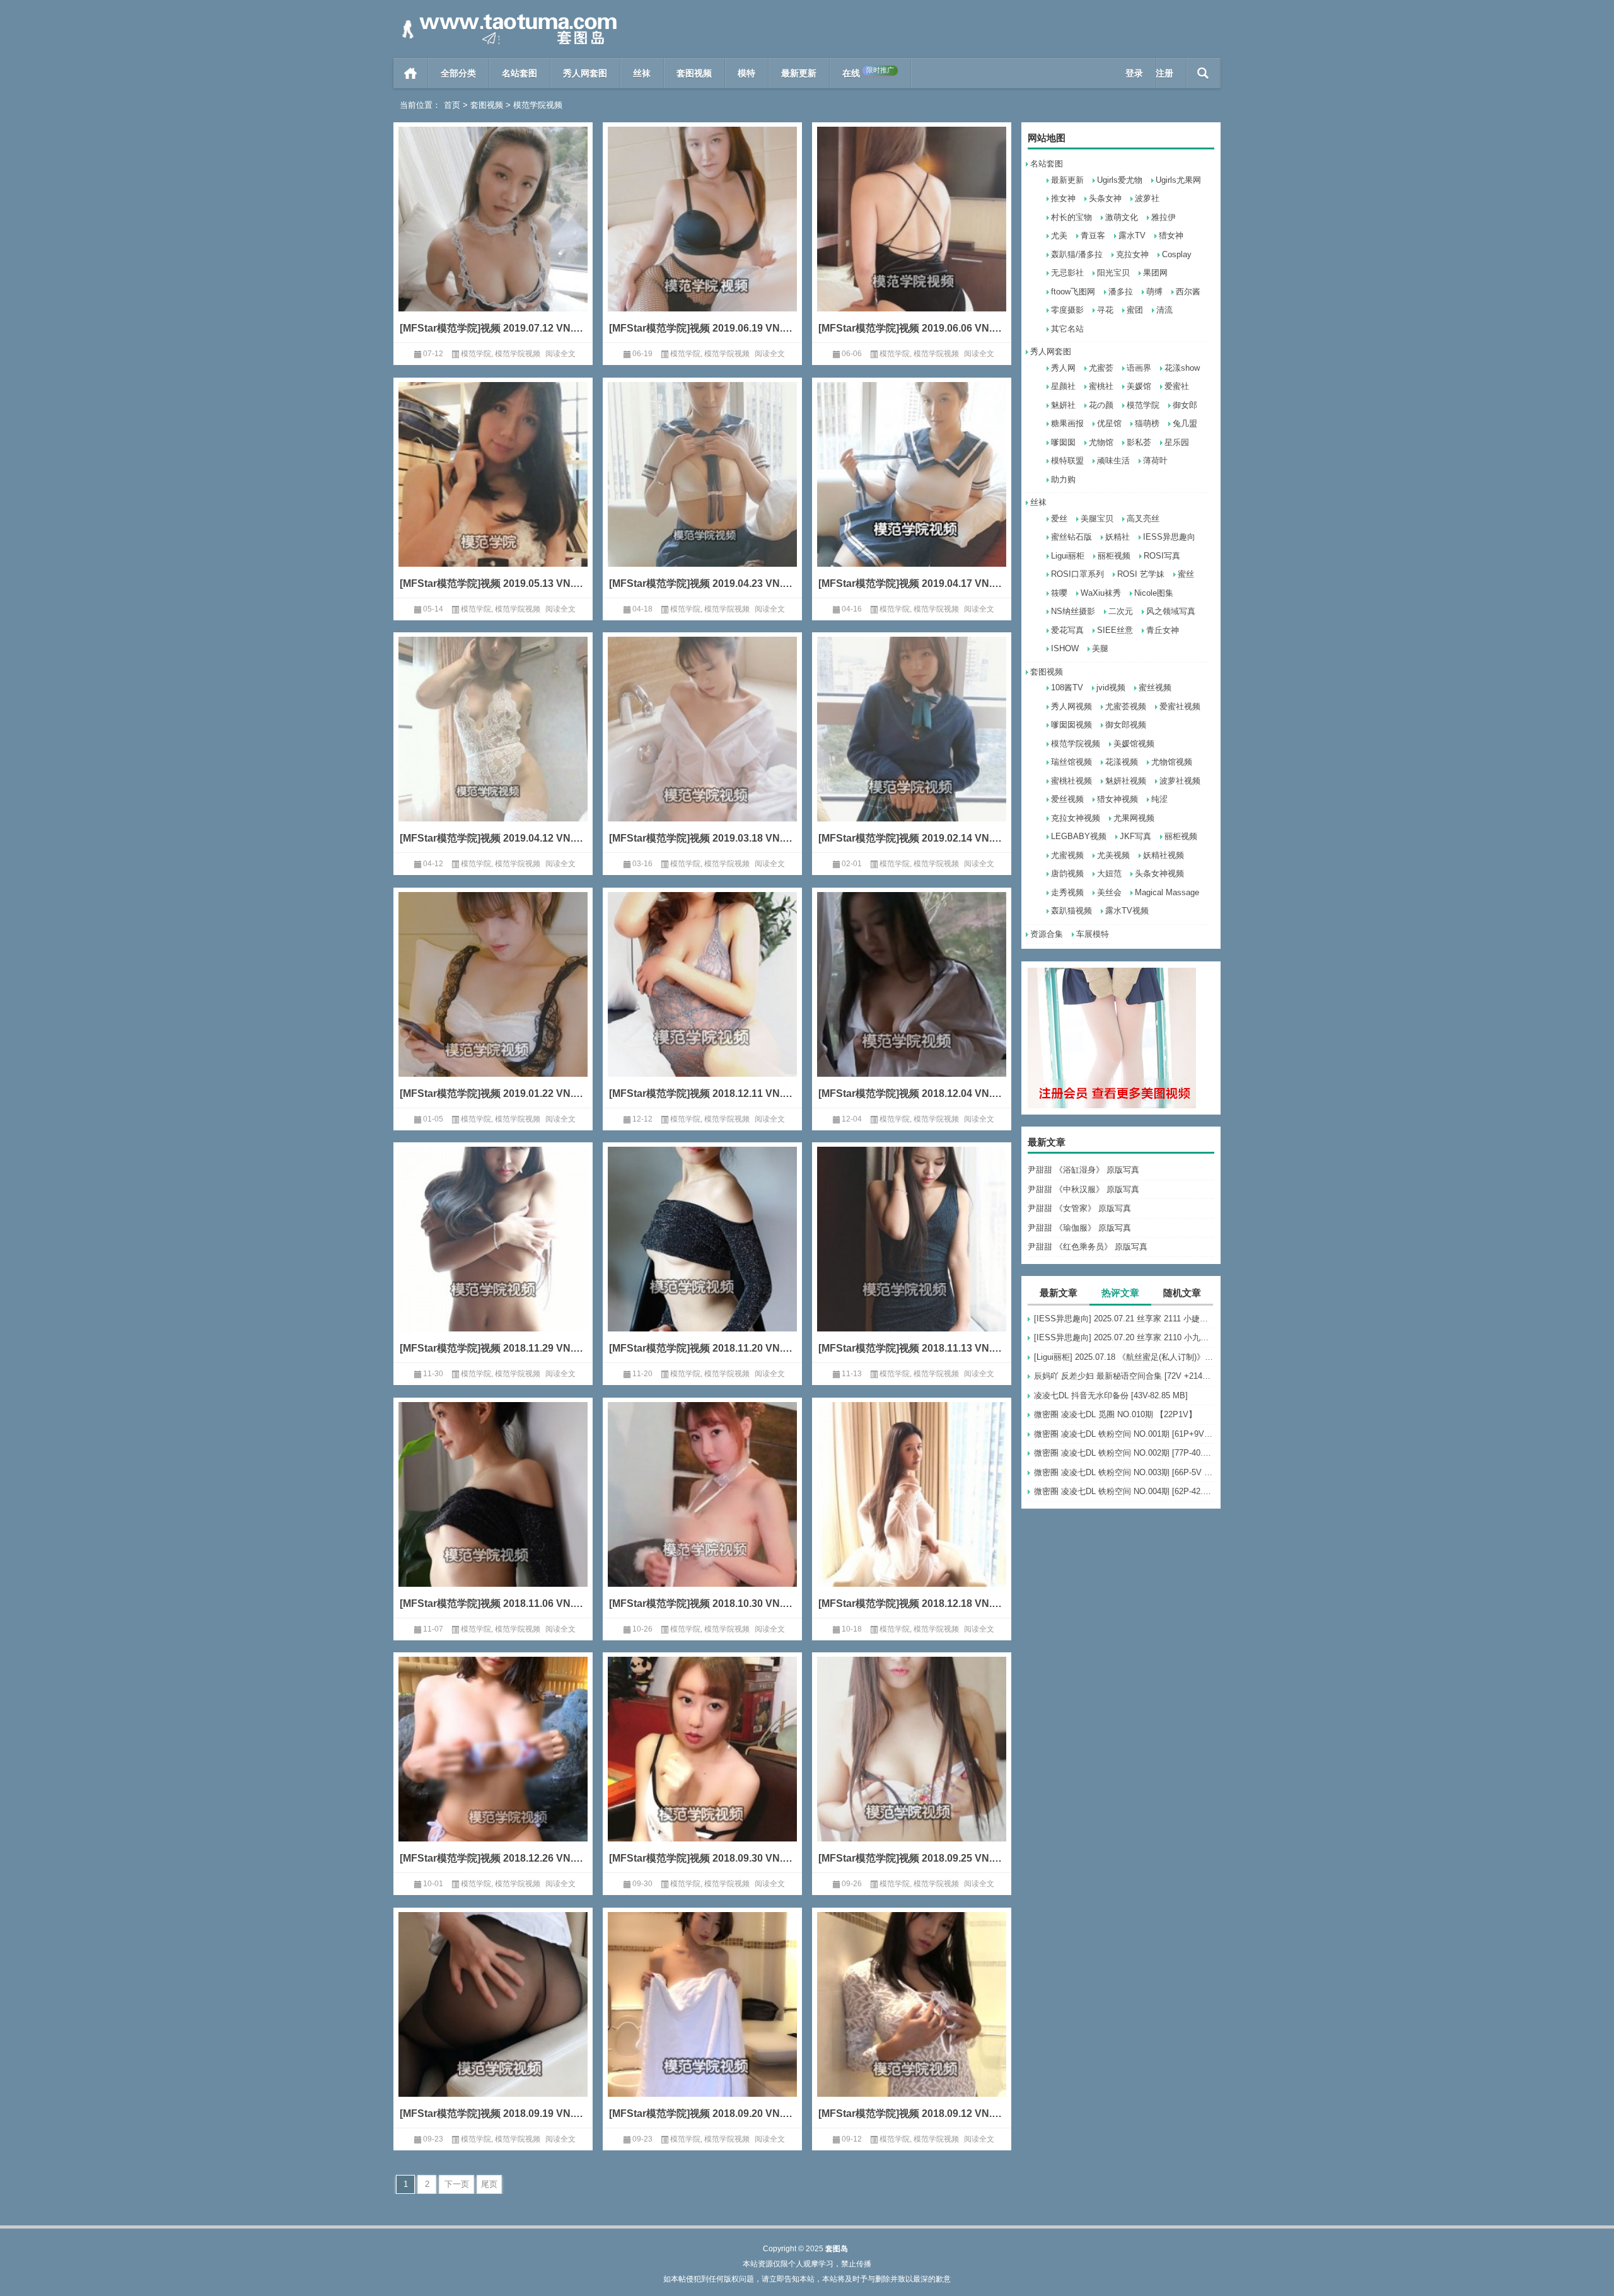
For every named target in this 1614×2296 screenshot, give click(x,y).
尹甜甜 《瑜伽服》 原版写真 (1079, 1228)
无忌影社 (1067, 273)
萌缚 (1154, 292)
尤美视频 (1113, 855)
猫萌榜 (1147, 423)
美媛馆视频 (1134, 744)
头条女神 (1105, 198)
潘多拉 (1121, 292)
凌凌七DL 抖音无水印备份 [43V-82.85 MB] (1111, 1395)
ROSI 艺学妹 (1141, 574)
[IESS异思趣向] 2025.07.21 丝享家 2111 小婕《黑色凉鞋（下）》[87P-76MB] (1124, 1319)
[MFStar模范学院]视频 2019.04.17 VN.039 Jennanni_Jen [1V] (912, 583)
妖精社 (1118, 537)
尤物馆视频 (1172, 762)
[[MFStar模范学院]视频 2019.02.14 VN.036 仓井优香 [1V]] (912, 748)
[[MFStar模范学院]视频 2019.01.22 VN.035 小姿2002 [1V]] (493, 1003)
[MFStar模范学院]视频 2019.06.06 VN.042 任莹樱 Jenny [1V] (912, 328)
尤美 (1059, 235)
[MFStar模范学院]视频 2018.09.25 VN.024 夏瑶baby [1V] (912, 1858)
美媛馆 (1139, 386)
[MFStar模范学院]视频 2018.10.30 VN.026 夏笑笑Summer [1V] (702, 1603)
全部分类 (458, 73)
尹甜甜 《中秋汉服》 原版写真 (1083, 1189)
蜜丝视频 (1155, 687)
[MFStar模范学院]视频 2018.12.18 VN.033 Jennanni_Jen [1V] (912, 1603)
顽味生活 (1113, 461)
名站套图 (520, 73)
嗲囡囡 (1063, 442)
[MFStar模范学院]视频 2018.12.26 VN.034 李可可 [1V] (493, 1858)
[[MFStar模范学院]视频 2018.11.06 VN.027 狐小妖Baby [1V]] (493, 1513)
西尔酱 (1188, 292)
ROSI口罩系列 (1077, 574)
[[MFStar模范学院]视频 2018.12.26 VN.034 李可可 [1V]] (493, 1768)
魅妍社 (1063, 405)
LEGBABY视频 (1079, 836)
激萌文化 (1122, 217)
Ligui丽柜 (1068, 556)
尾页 (489, 2184)
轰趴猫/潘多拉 (1077, 254)
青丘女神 (1163, 630)
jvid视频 (1111, 687)
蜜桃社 (1101, 386)
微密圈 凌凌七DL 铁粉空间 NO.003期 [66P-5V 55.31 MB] (1124, 1472)
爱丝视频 (1067, 799)
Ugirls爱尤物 (1120, 180)
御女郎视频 (1126, 725)
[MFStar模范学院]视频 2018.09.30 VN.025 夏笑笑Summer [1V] (702, 1858)
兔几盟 (1185, 423)
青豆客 (1093, 235)
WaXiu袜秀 (1101, 593)
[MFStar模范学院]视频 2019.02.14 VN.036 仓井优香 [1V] (912, 838)
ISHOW (1065, 648)
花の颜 (1101, 405)
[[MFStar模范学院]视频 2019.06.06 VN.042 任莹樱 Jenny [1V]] (912, 238)
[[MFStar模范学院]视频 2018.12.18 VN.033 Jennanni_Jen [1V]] (912, 1513)
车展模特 (1093, 934)
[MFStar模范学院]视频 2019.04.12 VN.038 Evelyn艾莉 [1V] (493, 838)
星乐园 (1177, 442)
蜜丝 (1186, 574)
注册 (1164, 73)
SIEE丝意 (1115, 630)
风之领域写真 (1171, 611)
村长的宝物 (1071, 217)
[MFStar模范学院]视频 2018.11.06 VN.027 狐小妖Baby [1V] (493, 1603)
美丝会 (1109, 892)
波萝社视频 (1180, 781)
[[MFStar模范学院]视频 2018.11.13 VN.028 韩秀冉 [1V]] (912, 1258)
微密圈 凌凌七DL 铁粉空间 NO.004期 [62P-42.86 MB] (1124, 1491)
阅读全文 (560, 354)
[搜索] (1203, 73)
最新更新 (799, 73)
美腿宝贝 (1097, 519)
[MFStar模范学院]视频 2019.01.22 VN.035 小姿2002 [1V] (493, 1093)
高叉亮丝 (1143, 519)
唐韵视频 (1067, 873)
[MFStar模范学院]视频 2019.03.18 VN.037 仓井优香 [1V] (702, 838)
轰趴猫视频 (1071, 911)
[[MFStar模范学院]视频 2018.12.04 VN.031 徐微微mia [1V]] (912, 1003)
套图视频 (694, 73)
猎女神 (1171, 235)
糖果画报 (1067, 423)
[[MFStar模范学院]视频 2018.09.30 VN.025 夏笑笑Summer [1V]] (702, 1768)
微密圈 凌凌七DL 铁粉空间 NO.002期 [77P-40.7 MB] (1124, 1453)
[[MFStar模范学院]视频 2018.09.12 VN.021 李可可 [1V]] (912, 2023)
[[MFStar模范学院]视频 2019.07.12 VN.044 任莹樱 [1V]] (493, 238)
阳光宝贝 (1113, 273)
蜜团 (1135, 310)
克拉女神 (1132, 254)
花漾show (1182, 368)
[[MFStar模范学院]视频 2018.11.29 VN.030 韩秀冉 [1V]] (493, 1258)
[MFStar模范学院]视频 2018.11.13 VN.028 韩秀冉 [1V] (912, 1348)
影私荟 (1139, 442)
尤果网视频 (1134, 818)
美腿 (1100, 648)
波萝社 (1147, 198)
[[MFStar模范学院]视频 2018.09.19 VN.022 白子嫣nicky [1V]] (493, 2023)
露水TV (1132, 235)
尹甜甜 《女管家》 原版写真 (1079, 1208)
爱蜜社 (1177, 386)
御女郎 (1185, 405)
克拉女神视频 (1076, 818)
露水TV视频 (1127, 911)
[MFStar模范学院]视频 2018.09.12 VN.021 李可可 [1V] (912, 2113)
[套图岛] (507, 17)
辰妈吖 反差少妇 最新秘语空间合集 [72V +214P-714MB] (1124, 1376)
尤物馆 (1101, 442)
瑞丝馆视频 (1071, 762)
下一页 (457, 2184)
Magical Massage (1167, 892)
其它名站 (1067, 329)
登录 (1134, 73)
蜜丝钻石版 (1071, 537)
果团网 (1155, 273)
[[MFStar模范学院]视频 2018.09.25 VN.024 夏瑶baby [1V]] (912, 1768)
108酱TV (1067, 687)
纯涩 (1159, 799)
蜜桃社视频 (1071, 781)
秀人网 (1063, 368)
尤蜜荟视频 (1126, 706)
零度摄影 (1067, 310)
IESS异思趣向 (1169, 537)
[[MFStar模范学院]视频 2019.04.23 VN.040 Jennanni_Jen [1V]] (702, 493)
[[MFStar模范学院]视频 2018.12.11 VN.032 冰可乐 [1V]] (702, 1003)
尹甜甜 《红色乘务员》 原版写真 (1088, 1247)
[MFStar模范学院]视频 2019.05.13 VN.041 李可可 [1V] (493, 583)
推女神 (1063, 198)
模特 (746, 73)
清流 (1164, 310)
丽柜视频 (1114, 556)
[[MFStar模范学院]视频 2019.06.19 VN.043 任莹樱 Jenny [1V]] (702, 238)
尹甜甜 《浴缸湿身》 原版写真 (1083, 1170)
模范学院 (1143, 405)
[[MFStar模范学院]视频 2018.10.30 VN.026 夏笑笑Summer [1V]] (702, 1513)
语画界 (1139, 368)
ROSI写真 (1162, 556)
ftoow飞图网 (1073, 292)
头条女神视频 (1159, 873)
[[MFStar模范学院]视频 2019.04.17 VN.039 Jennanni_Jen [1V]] (912, 493)
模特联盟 (1067, 461)
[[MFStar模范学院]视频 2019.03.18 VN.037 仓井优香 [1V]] (702, 748)
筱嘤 (1059, 593)
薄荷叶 (1155, 461)
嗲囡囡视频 (1071, 725)
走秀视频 (1067, 892)
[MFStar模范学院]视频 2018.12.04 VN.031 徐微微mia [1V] (912, 1093)
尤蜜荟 (1101, 368)
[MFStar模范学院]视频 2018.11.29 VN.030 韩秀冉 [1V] (493, 1348)
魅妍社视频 (1126, 781)
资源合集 (1047, 934)
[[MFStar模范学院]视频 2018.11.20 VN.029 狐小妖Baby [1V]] (702, 1258)
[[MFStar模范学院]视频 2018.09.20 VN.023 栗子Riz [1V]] (702, 2023)
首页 (411, 73)
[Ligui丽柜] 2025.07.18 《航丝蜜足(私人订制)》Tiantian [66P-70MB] (1124, 1357)
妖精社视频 (1164, 855)
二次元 (1121, 611)
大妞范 (1109, 873)
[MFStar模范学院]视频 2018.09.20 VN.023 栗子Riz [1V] (702, 2113)
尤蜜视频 (1067, 855)
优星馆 (1109, 423)
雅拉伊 (1164, 217)
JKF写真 (1135, 836)
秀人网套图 (585, 73)
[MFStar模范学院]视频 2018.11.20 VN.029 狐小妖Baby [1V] (702, 1348)
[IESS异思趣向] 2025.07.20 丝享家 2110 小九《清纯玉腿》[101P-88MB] (1124, 1337)
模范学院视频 (1076, 744)
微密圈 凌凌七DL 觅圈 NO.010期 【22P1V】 (1115, 1414)
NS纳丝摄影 (1073, 611)
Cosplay (1177, 254)
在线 (868, 72)
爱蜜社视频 (1180, 706)
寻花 (1105, 310)
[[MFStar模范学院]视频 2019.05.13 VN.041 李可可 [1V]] (493, 493)
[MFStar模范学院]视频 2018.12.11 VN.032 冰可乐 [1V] (702, 1093)
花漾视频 (1122, 762)
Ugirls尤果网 (1178, 180)
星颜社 (1063, 386)
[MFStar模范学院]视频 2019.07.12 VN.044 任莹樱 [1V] (493, 328)
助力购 (1063, 479)
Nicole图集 (1154, 593)
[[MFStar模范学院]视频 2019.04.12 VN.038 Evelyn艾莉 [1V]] (493, 748)
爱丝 (1059, 519)
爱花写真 (1067, 630)
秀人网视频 (1071, 706)
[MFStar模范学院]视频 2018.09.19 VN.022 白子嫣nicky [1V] (493, 2113)
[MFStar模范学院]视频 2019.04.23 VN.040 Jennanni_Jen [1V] (702, 583)
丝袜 (642, 73)
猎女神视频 (1118, 799)
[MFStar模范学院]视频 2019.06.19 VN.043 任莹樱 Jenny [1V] (702, 328)
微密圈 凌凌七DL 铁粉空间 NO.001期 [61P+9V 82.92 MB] (1124, 1434)
